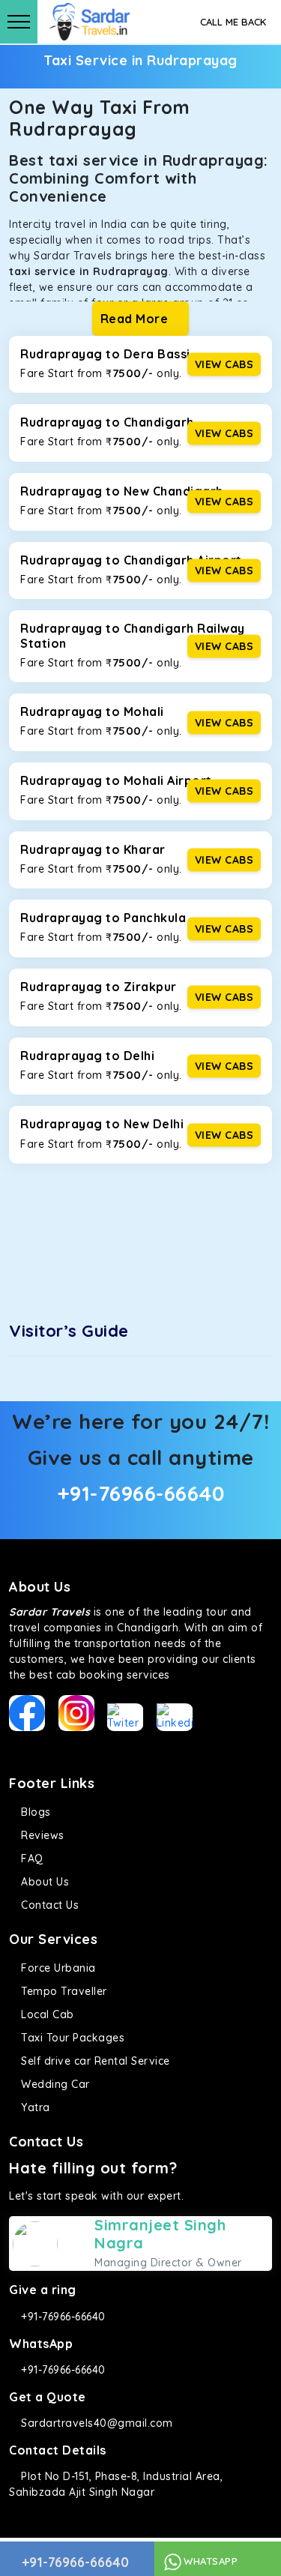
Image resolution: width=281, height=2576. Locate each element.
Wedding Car (54, 2084)
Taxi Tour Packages (71, 2038)
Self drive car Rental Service (94, 2061)
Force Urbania (57, 1968)
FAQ (31, 1859)
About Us (43, 1882)
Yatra (34, 2107)
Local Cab (46, 2014)
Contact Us (48, 1905)
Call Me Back (233, 22)
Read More (136, 319)
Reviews (41, 1835)
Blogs (34, 1812)
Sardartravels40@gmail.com (96, 2423)
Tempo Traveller (63, 1991)
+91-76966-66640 (141, 1493)
